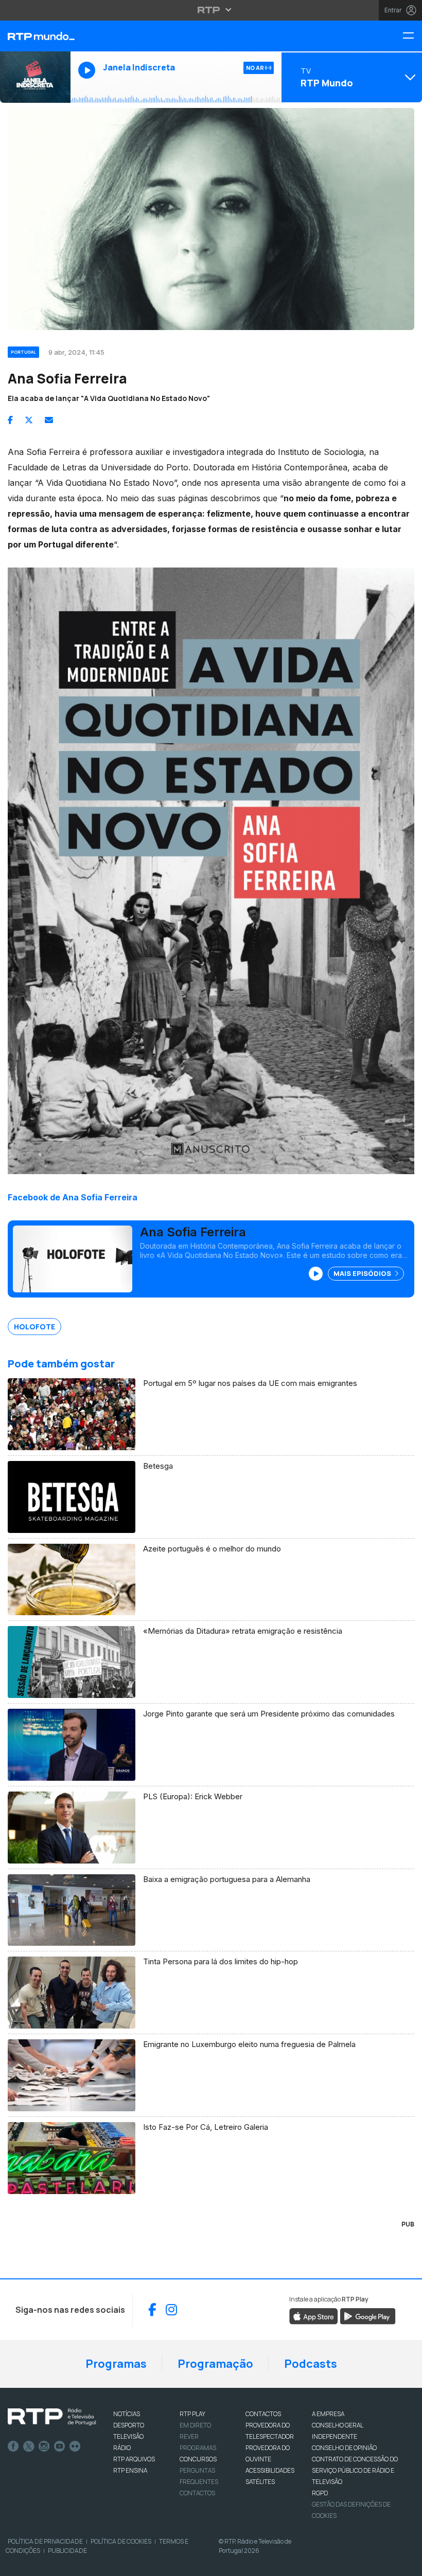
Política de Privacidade (45, 2541)
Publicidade (67, 2551)
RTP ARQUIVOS (134, 2459)
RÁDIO (122, 2448)
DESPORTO (129, 2425)
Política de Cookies (121, 2541)
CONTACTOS (263, 2414)
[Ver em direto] (35, 77)
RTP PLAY (192, 2414)
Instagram (44, 2446)
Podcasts (311, 2364)
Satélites (260, 2482)
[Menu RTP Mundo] (412, 36)
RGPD (320, 2493)
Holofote (34, 1327)
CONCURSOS (198, 2459)
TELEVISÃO (128, 2436)
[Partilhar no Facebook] (10, 420)
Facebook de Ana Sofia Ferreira (73, 1197)
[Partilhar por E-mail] (49, 420)
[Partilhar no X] (29, 420)
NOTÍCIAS (127, 2414)
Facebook (13, 2446)
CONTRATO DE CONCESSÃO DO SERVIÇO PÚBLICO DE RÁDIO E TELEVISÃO (355, 2470)
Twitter (29, 2446)
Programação (215, 2364)
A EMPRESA (328, 2414)
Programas (116, 2364)
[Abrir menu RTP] (211, 10)
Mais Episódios (363, 1273)
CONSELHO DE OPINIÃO (344, 2448)
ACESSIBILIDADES (270, 2470)
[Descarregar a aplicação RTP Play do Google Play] (368, 2315)
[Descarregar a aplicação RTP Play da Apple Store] (314, 2315)
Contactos (197, 2493)
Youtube (60, 2446)
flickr (75, 2446)
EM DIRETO (195, 2425)
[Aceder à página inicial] (35, 36)
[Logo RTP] (52, 2417)
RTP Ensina (130, 2470)
